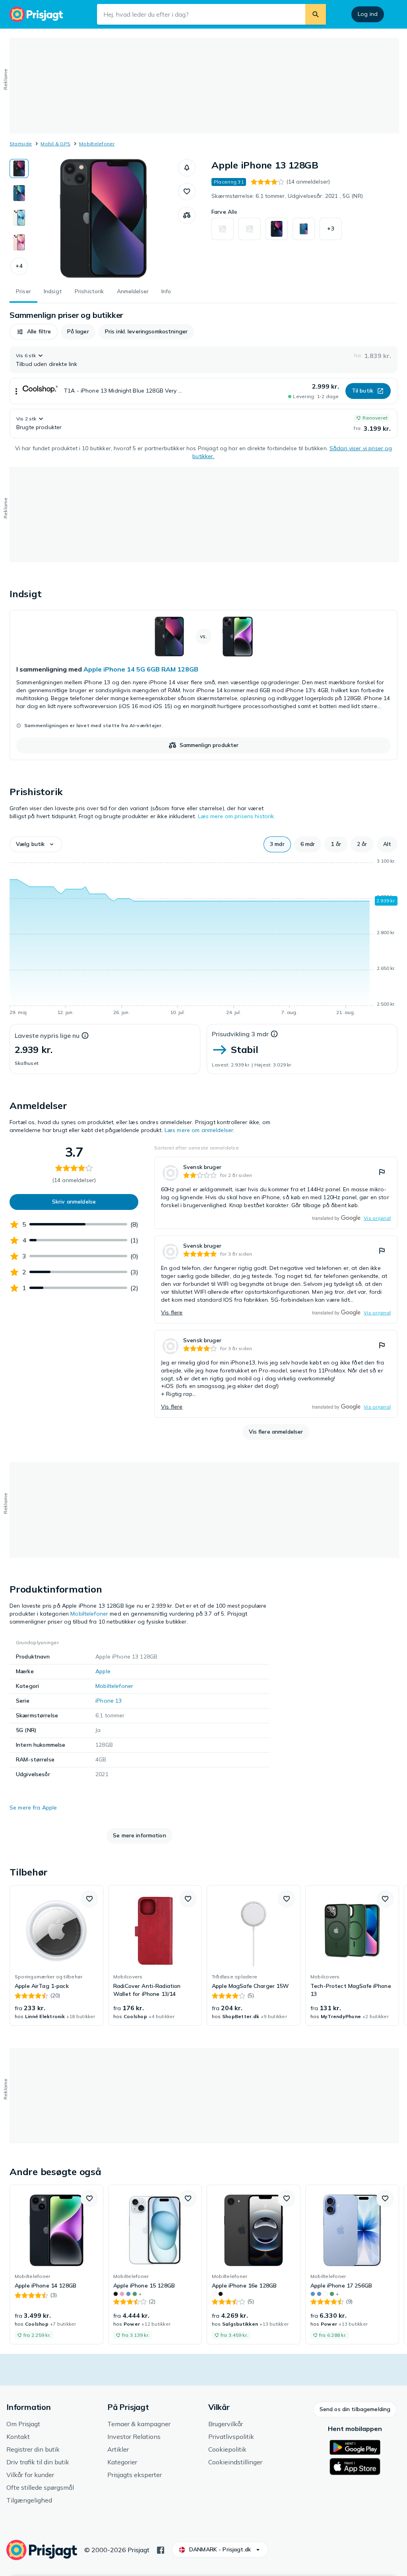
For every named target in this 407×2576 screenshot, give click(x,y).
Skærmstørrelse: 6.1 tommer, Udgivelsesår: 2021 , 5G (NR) (287, 196)
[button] (19, 266)
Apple (103, 1671)
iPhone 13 (109, 1701)
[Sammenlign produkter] (187, 215)
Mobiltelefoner (97, 144)
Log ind (368, 14)
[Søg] (316, 14)
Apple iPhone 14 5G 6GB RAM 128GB (141, 669)
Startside (21, 144)
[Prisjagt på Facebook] (161, 2549)
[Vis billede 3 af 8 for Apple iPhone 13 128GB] (19, 218)
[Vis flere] (16, 391)
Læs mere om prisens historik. (237, 816)
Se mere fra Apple (33, 1808)
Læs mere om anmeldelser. (200, 1130)
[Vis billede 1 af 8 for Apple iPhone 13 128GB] (19, 168)
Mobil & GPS (55, 144)
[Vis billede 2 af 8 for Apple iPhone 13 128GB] (19, 193)
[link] (203, 685)
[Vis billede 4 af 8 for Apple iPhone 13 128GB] (19, 242)
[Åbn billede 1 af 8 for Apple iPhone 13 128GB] (103, 219)
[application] (203, 938)
